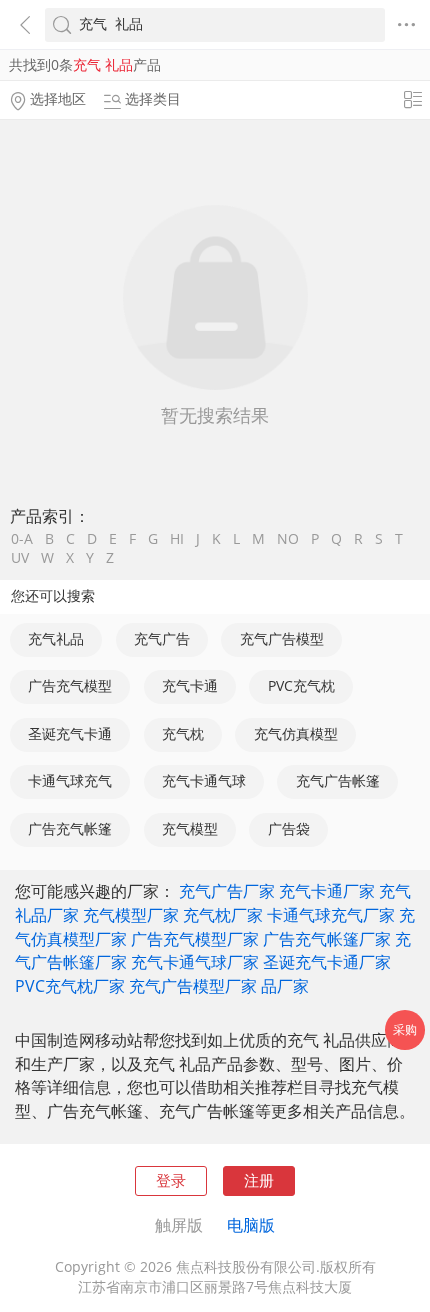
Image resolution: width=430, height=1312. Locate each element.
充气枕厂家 (223, 915)
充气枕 (183, 734)
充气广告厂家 (227, 891)
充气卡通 (190, 686)
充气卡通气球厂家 (195, 962)
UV (20, 559)
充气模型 (190, 829)
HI (177, 540)
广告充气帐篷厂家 (327, 939)
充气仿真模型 (296, 734)
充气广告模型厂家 (193, 986)
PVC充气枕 (301, 686)
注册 (259, 1180)
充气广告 (162, 639)
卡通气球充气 (70, 781)
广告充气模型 (70, 686)
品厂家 (285, 986)
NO (288, 540)
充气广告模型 (282, 639)
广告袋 (289, 829)
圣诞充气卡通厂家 (327, 962)
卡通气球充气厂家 (331, 915)
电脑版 (251, 1225)
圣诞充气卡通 (70, 734)
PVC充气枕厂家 (70, 986)
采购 (405, 1029)
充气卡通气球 (204, 781)
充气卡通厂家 (327, 891)
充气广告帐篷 (338, 781)
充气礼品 (56, 639)
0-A (22, 540)
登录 (171, 1180)
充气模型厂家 (131, 915)
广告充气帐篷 (70, 829)
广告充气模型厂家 (195, 939)
